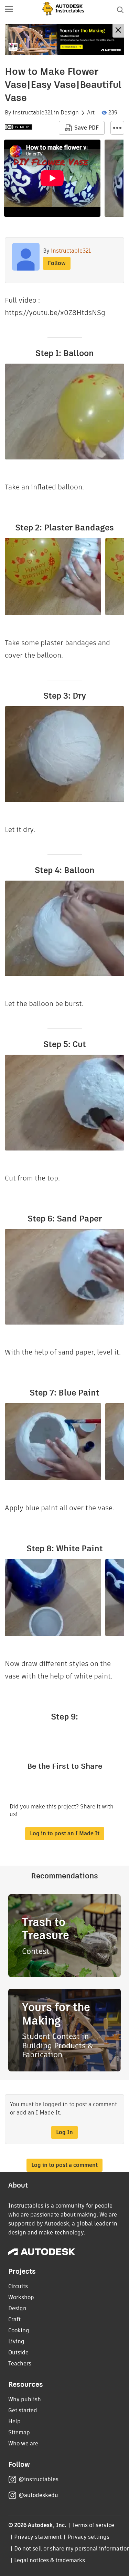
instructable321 (33, 113)
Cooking (19, 2330)
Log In (64, 2132)
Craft (14, 2319)
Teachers (20, 2364)
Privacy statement (38, 2537)
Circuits (18, 2286)
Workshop (21, 2297)
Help (14, 2421)
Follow (57, 263)
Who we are (23, 2443)
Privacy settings (89, 2537)
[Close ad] (118, 31)
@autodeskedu (38, 2495)
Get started (23, 2410)
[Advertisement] (64, 39)
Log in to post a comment (64, 2165)
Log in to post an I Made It (65, 1833)
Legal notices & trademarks (50, 2560)
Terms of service (93, 2525)
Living (16, 2341)
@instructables (39, 2479)
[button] (9, 10)
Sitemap (19, 2432)
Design (70, 113)
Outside (18, 2352)
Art (91, 113)
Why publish (25, 2399)
